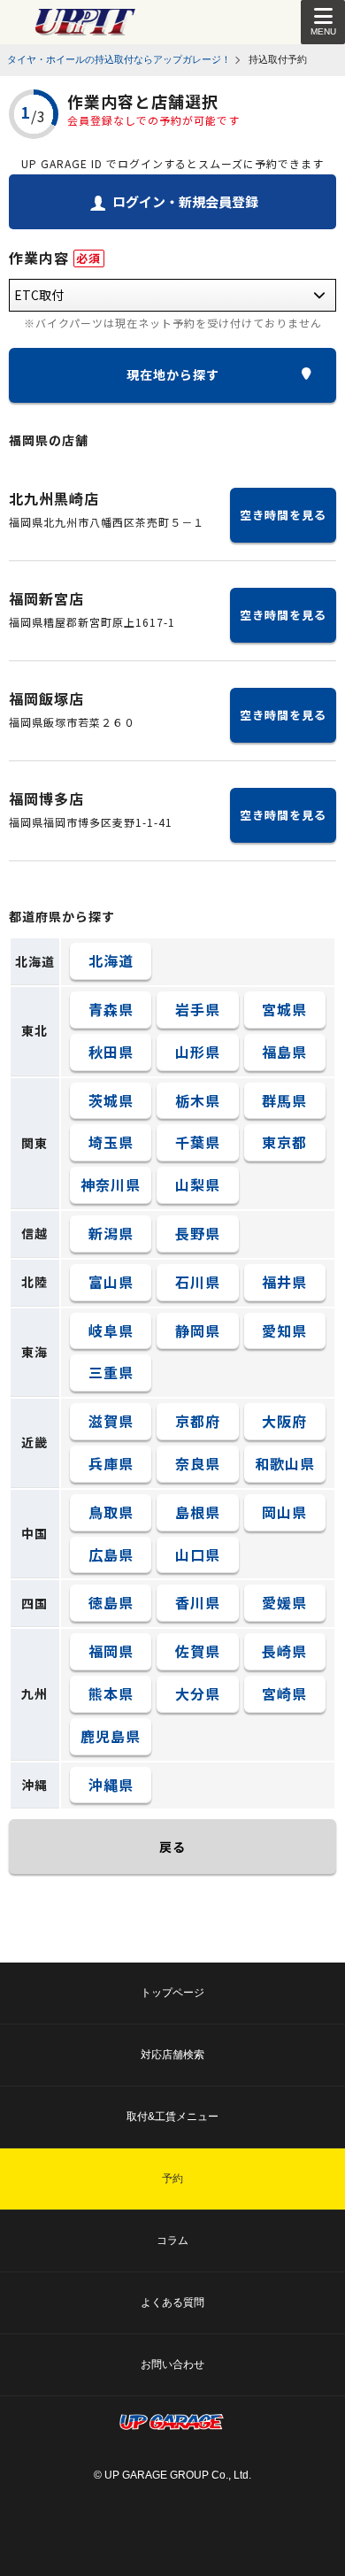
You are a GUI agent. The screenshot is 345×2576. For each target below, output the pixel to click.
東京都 (284, 1142)
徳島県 (111, 1602)
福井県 (284, 1282)
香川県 (198, 1602)
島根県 (198, 1512)
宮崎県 (284, 1693)
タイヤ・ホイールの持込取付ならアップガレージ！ (119, 59)
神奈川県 (111, 1184)
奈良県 (198, 1463)
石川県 (198, 1282)
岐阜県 (111, 1330)
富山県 (111, 1282)
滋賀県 (111, 1421)
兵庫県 (111, 1463)
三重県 (111, 1372)
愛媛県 (284, 1602)
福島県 (284, 1052)
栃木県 (198, 1100)
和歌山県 (285, 1463)
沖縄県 (111, 1785)
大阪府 (284, 1421)
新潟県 (111, 1233)
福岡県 (111, 1651)
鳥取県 (111, 1512)
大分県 (198, 1693)
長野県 (198, 1233)
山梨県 (198, 1184)
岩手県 (198, 1009)
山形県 (198, 1052)
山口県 (198, 1554)
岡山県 (284, 1512)
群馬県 (284, 1100)
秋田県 (111, 1052)
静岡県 (198, 1330)
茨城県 (111, 1100)
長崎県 (284, 1651)
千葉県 (198, 1142)
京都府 (198, 1421)
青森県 (111, 1009)
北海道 (111, 960)
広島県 (111, 1554)
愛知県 (284, 1330)
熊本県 (111, 1693)
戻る (172, 1847)
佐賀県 (198, 1651)
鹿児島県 (111, 1736)
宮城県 (284, 1009)
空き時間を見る (283, 515)
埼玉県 (111, 1142)
